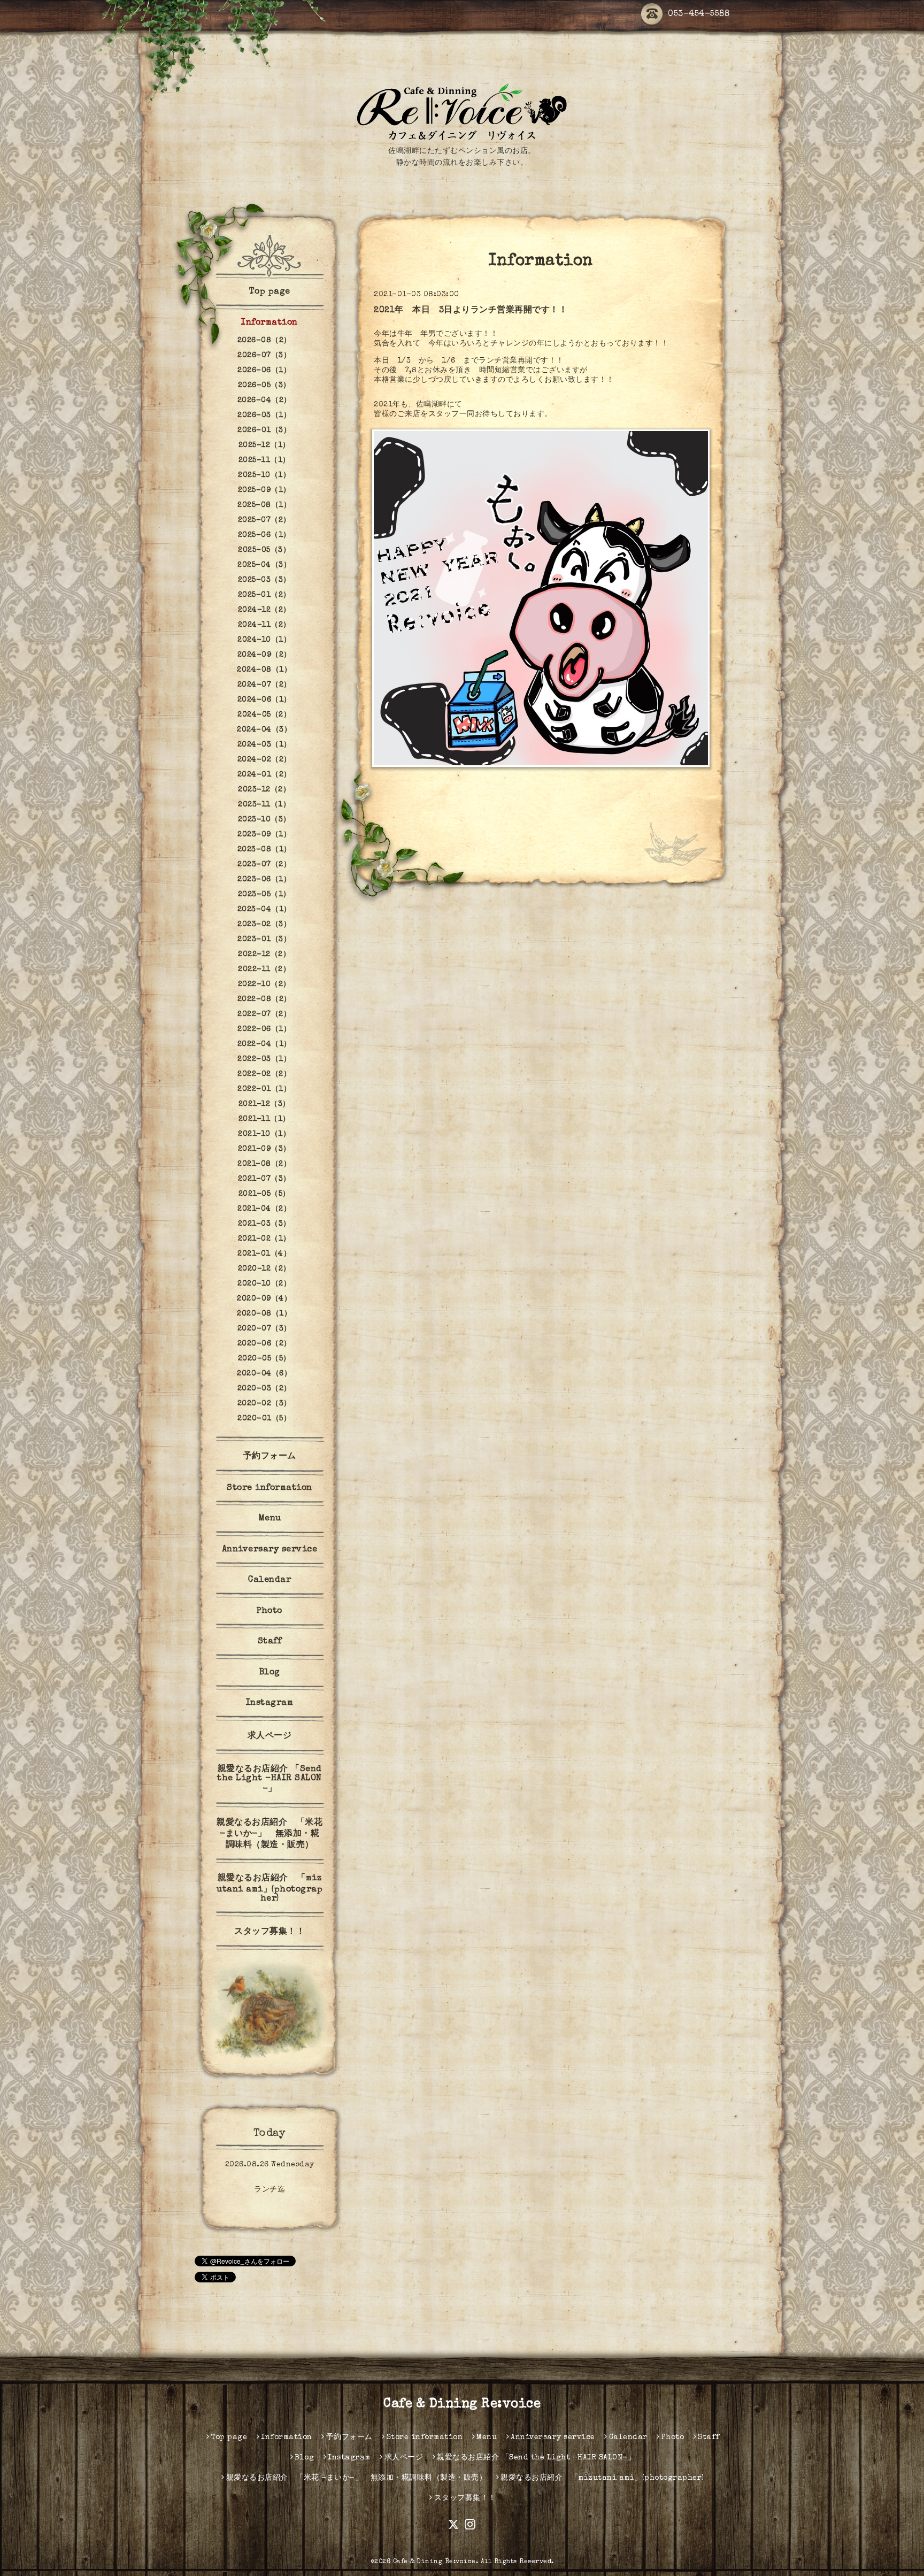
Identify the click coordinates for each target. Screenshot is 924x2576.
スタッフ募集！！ (269, 1932)
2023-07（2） (264, 865)
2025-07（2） (264, 520)
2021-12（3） (264, 1104)
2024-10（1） (264, 640)
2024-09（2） (264, 655)
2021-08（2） (264, 1164)
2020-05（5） (264, 1359)
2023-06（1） (264, 880)
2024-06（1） (264, 700)
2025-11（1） (264, 460)
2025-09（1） (264, 490)
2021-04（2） (264, 1209)
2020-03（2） (264, 1389)
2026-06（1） (264, 371)
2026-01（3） (264, 430)
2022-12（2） (264, 955)
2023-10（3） (264, 820)
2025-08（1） (264, 505)
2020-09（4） (264, 1299)
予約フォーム (270, 1457)
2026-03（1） (264, 416)
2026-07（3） (264, 356)
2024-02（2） (264, 760)
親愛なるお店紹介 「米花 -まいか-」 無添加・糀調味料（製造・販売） (269, 1834)
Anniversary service (270, 1550)
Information (269, 323)
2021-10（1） (264, 1134)
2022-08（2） (264, 999)
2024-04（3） (264, 730)
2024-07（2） (264, 685)
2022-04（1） (264, 1044)
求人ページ (270, 1736)
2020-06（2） (264, 1344)
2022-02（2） (264, 1074)
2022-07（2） (264, 1014)
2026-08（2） (264, 341)
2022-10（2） (264, 985)
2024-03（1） (264, 745)
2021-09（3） (264, 1149)
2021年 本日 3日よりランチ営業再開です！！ (471, 311)
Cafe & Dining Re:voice (462, 2404)
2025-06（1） (264, 535)
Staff (270, 1642)
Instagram (270, 1703)
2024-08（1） (264, 670)
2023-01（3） (264, 940)
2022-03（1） (264, 1059)
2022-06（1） (264, 1029)
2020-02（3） (264, 1404)
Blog (270, 1673)
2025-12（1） (264, 445)
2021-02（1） (264, 1239)
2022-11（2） (264, 970)
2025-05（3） (264, 550)
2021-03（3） (264, 1224)
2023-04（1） (264, 910)
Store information (269, 1488)
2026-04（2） (264, 401)
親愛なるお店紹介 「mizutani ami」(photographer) (269, 1889)
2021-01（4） (264, 1254)
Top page (270, 292)
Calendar (269, 1580)
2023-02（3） (264, 925)
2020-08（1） (264, 1314)
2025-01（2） (264, 595)
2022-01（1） (264, 1089)
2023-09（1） (264, 835)
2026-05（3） (264, 386)
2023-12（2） (264, 790)
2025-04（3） (264, 565)
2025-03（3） (264, 580)
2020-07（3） (264, 1329)
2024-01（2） (264, 775)
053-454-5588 (699, 14)
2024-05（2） (264, 715)
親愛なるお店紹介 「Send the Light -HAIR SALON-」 (269, 1779)
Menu (270, 1519)
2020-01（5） (264, 1419)
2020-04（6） (264, 1374)
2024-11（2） (264, 625)
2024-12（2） (264, 610)
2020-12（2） (264, 1269)
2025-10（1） (264, 475)
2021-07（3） (264, 1179)
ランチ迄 (269, 2190)
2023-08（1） (264, 850)
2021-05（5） (264, 1194)
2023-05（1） (264, 895)
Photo (269, 1611)
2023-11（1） (264, 805)
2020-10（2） (264, 1284)
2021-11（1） (264, 1119)
